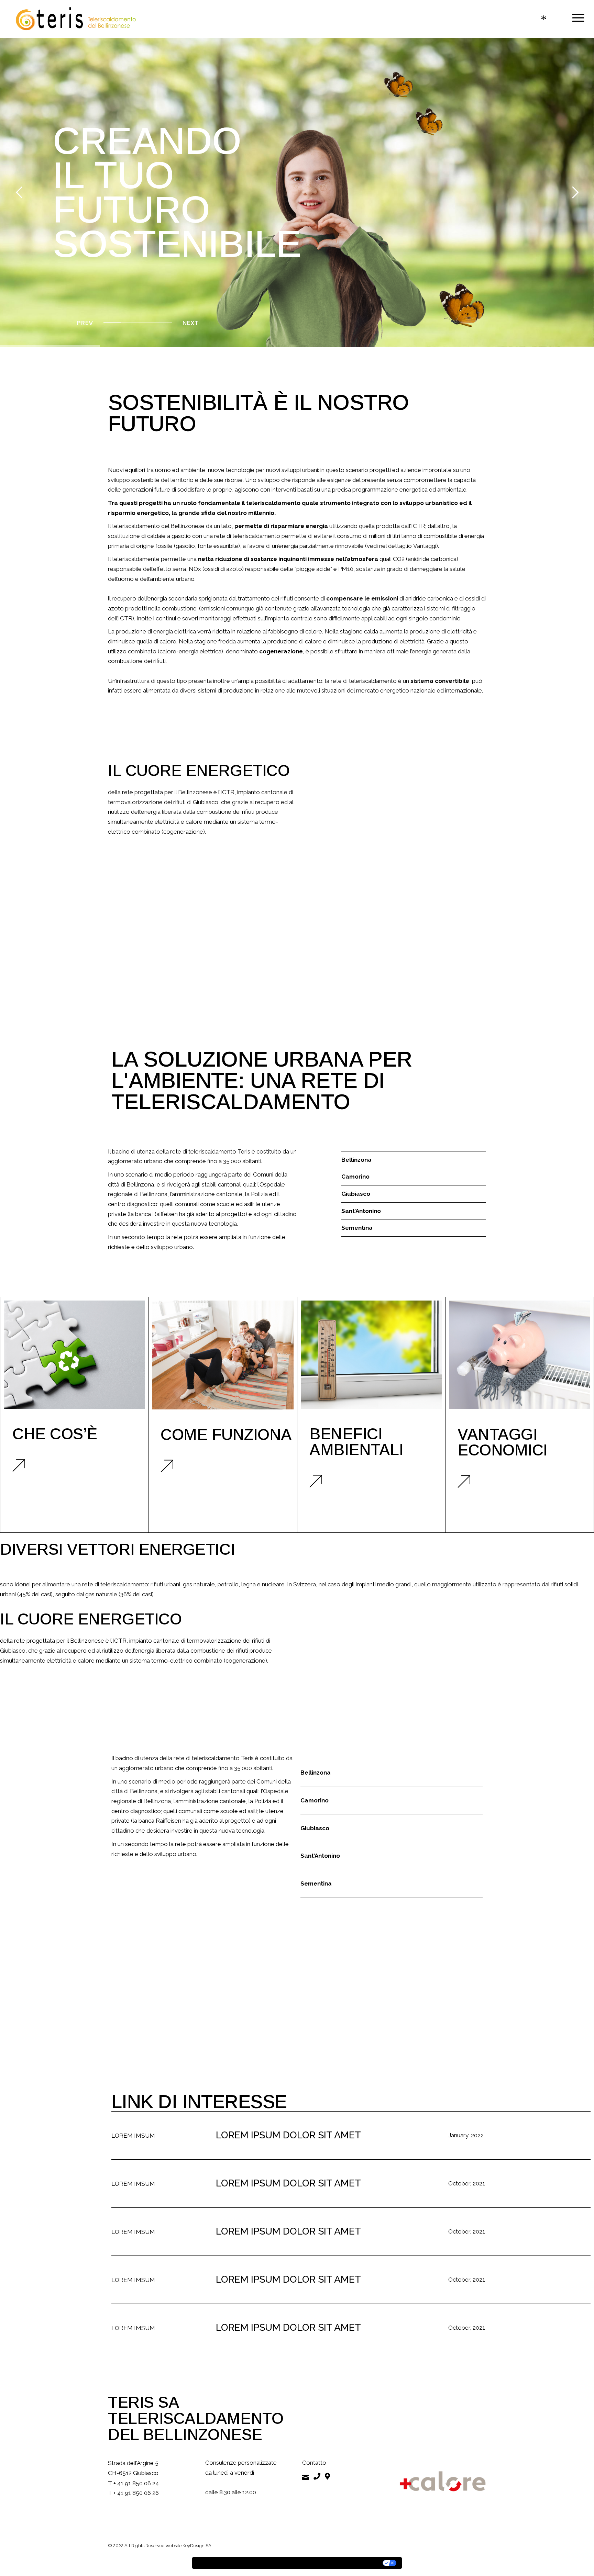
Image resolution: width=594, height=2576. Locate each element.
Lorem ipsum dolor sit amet (288, 2135)
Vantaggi (425, 546)
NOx (195, 569)
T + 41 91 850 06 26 (133, 2493)
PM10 (346, 569)
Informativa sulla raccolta (231, 2563)
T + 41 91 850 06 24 (133, 2483)
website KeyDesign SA (189, 2546)
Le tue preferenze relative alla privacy (327, 2563)
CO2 (399, 559)
